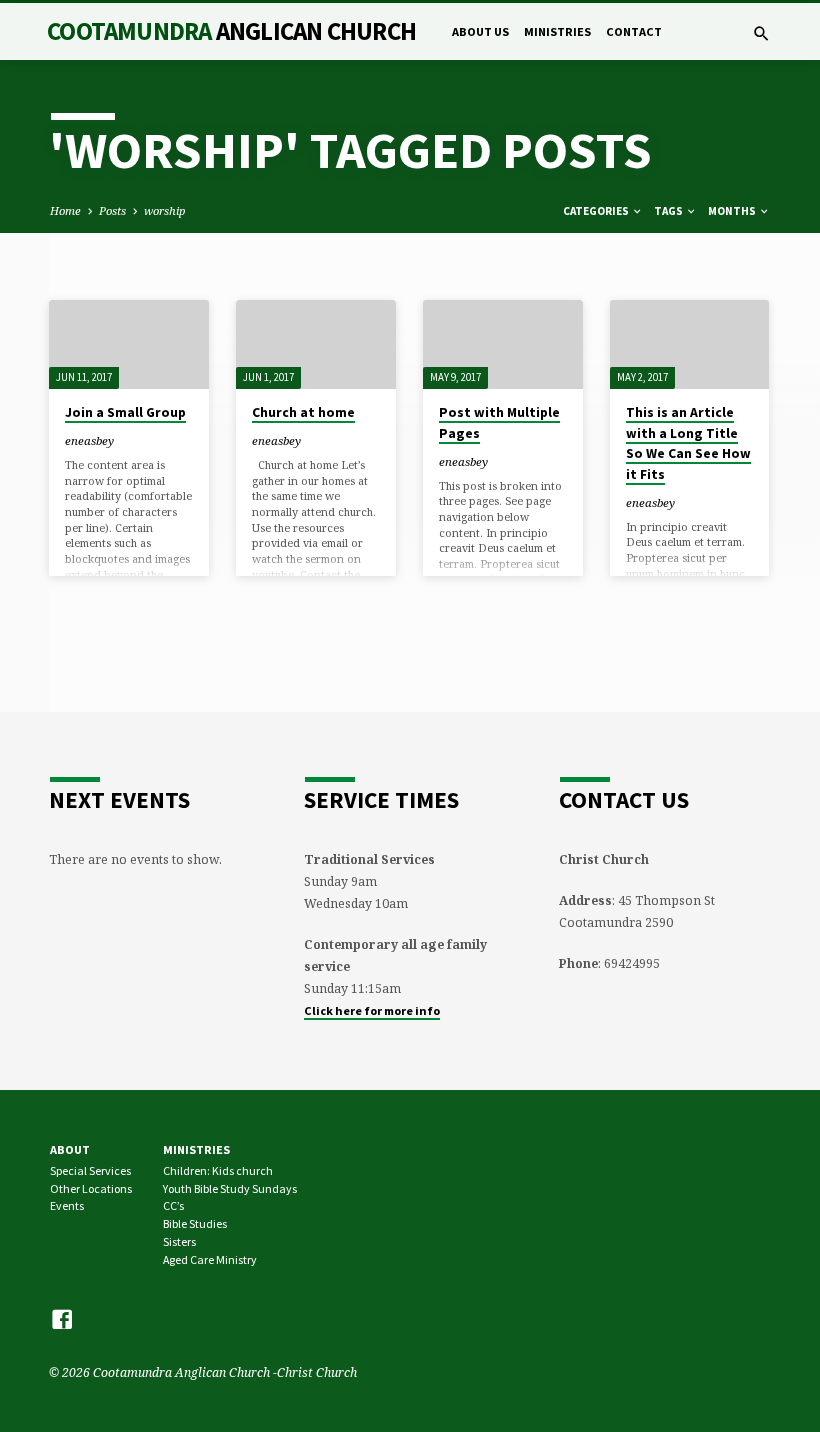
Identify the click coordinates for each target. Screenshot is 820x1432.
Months (733, 211)
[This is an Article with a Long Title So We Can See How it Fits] (690, 344)
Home (65, 210)
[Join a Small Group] (129, 344)
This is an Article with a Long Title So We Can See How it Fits (688, 443)
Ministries (557, 31)
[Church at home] (316, 344)
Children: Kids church (218, 1170)
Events (67, 1205)
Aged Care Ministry (210, 1259)
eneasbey (89, 440)
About (70, 1149)
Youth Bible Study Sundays (230, 1188)
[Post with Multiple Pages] (503, 344)
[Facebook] (62, 1319)
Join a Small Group (125, 412)
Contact (634, 31)
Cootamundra (231, 31)
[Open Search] (761, 33)
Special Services (90, 1170)
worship (164, 210)
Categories (597, 211)
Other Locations (91, 1188)
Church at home (303, 412)
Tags (669, 211)
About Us (480, 31)
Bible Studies (195, 1223)
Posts (112, 210)
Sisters (179, 1241)
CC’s (173, 1205)
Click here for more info (372, 1010)
